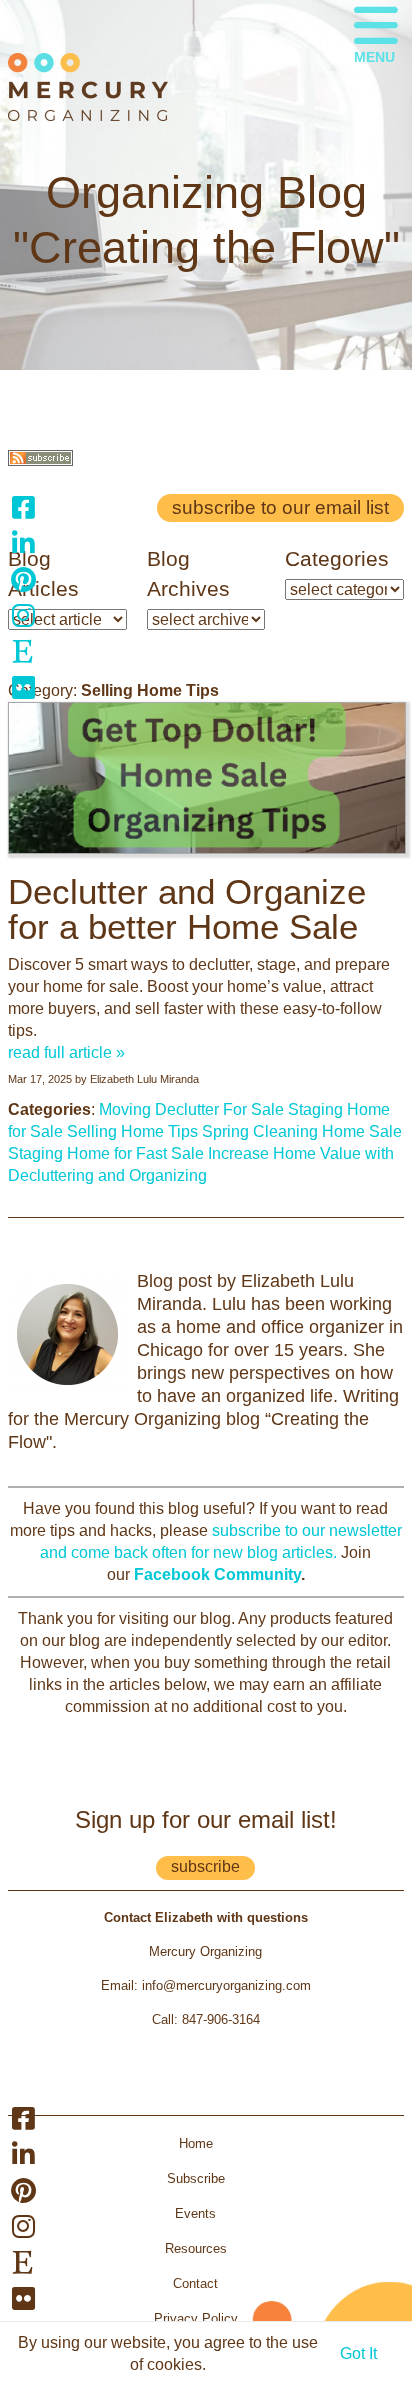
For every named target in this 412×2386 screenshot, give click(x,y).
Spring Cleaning (260, 1131)
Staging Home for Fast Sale (106, 1153)
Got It (358, 2353)
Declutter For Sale (219, 1109)
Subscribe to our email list (280, 507)
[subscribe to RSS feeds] (40, 460)
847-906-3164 (221, 2019)
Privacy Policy (196, 2318)
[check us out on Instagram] (23, 615)
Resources (196, 2248)
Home (196, 2143)
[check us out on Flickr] (23, 687)
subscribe (205, 1866)
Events (195, 2213)
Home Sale (362, 1131)
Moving (125, 1109)
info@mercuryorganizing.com (226, 1985)
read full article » (66, 1052)
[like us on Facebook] (23, 507)
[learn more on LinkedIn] (23, 543)
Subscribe (196, 2178)
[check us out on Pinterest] (23, 579)
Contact (195, 2283)
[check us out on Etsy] (23, 651)
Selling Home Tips (132, 1131)
